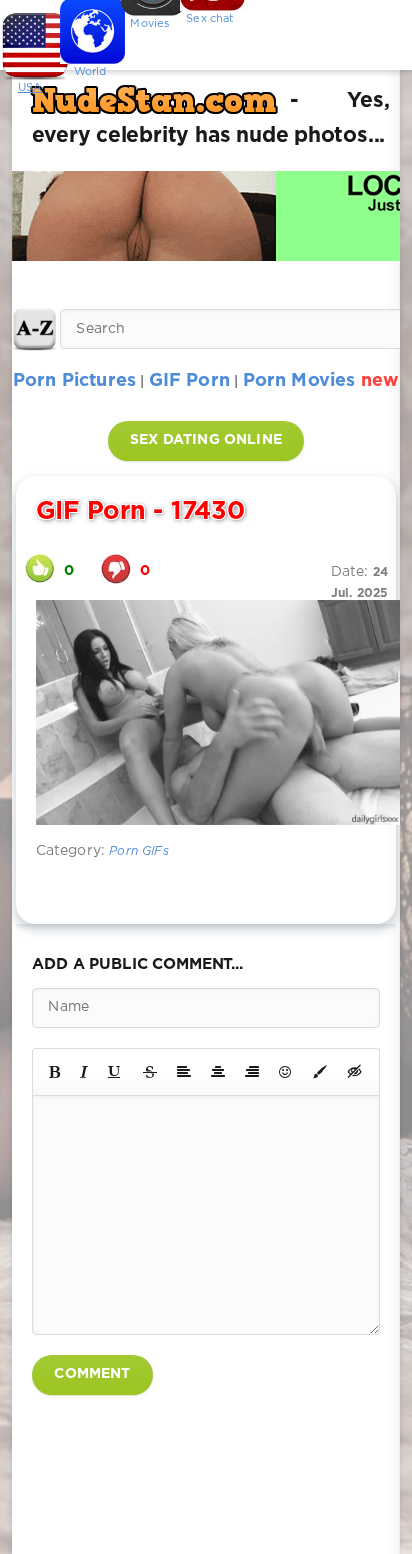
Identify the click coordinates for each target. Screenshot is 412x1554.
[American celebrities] (30, 40)
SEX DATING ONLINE (206, 440)
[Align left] (184, 1072)
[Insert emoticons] (286, 1072)
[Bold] (54, 1072)
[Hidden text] (355, 1072)
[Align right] (252, 1072)
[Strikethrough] (150, 1072)
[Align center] (218, 1072)
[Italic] (84, 1072)
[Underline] (115, 1072)
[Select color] (320, 1072)
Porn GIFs (139, 851)
